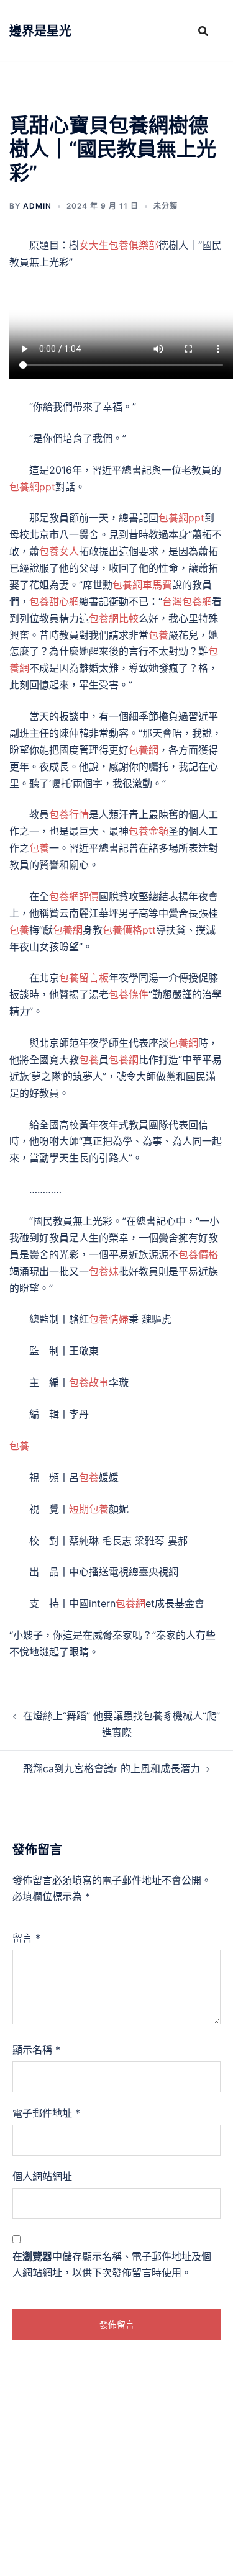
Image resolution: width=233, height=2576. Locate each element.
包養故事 (89, 1382)
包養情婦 (109, 1319)
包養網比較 (114, 618)
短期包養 (89, 1509)
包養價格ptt (129, 930)
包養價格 (198, 1254)
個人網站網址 (42, 2176)
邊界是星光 (40, 31)
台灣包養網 (187, 601)
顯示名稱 (36, 2050)
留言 (26, 1938)
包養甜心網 (54, 601)
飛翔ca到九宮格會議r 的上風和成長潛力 (112, 1768)
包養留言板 (84, 978)
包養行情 (69, 814)
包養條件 (129, 994)
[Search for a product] (203, 31)
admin (37, 206)
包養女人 (59, 551)
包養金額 (148, 831)
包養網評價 (74, 896)
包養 (158, 635)
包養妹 (104, 1271)
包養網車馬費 (142, 585)
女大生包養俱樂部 (119, 245)
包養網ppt (32, 487)
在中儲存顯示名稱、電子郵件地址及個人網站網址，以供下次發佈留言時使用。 (112, 2265)
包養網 (144, 750)
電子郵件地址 (46, 2113)
